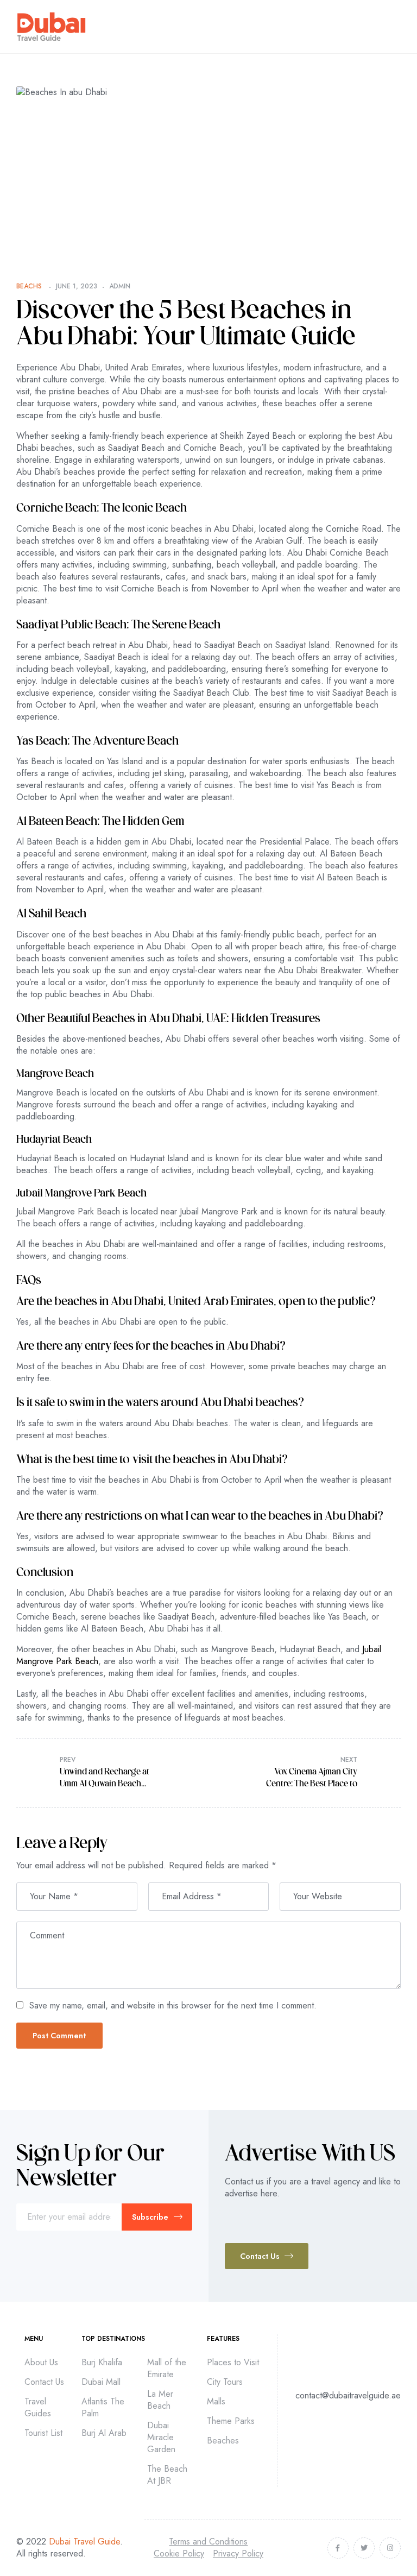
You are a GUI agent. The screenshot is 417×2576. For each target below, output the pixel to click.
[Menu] (396, 27)
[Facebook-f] (338, 2548)
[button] (267, 2256)
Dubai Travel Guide (84, 2542)
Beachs (29, 286)
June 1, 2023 (77, 286)
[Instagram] (390, 2548)
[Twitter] (364, 2548)
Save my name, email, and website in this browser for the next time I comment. (173, 2005)
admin (120, 286)
